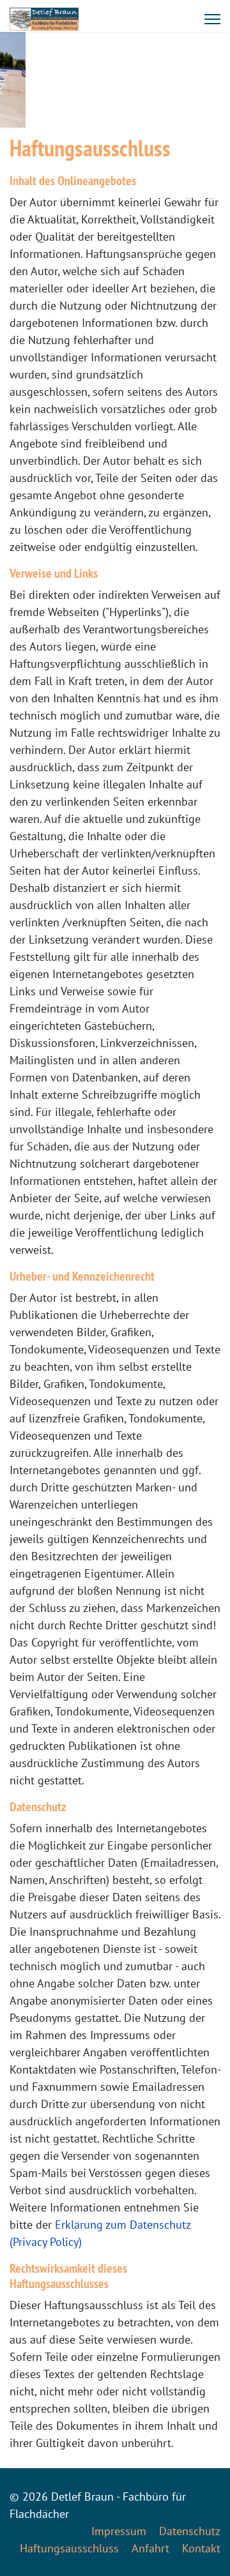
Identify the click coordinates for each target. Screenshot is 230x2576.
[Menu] (212, 19)
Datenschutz (190, 2531)
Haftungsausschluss (69, 2548)
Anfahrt (150, 2548)
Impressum (119, 2531)
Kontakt (201, 2548)
